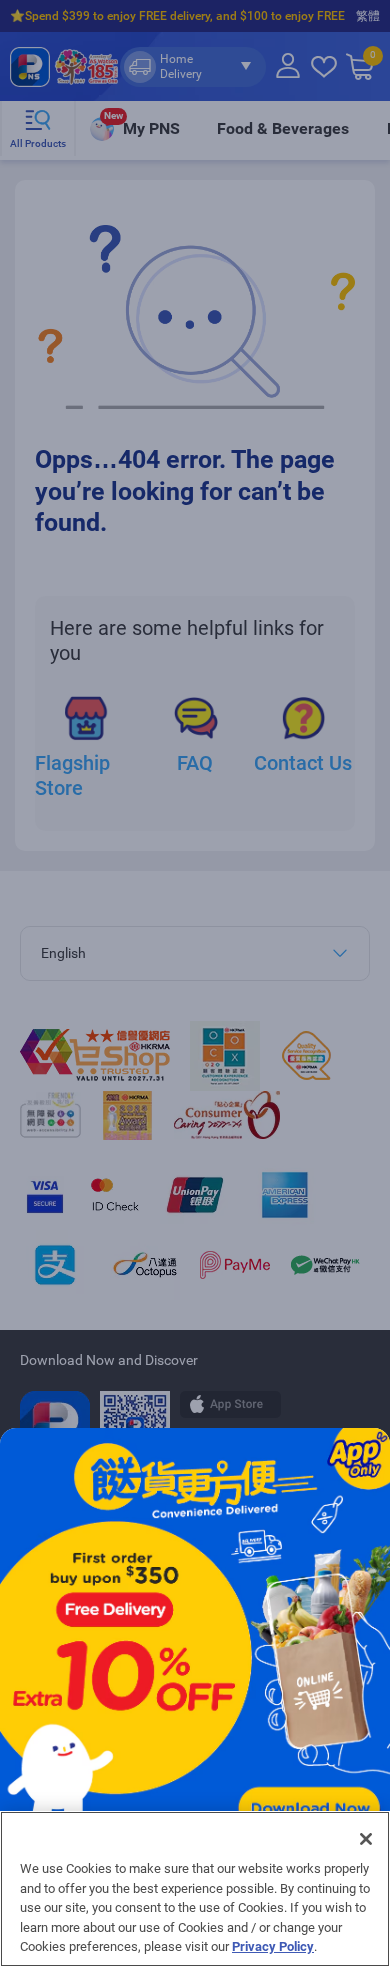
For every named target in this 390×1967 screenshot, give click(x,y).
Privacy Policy (273, 1946)
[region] (195, 1889)
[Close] (366, 1839)
